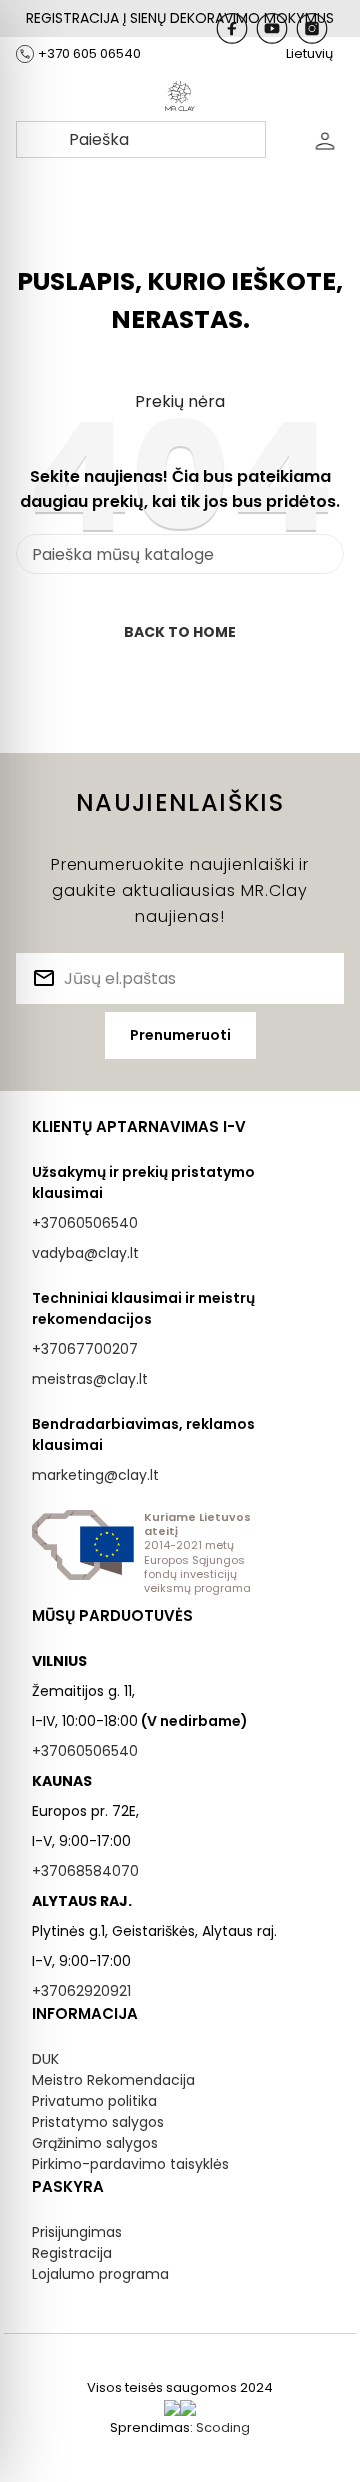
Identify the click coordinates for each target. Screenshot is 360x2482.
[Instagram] (312, 28)
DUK (45, 2059)
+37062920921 (81, 1991)
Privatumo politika (94, 2101)
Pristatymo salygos (98, 2122)
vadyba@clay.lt (85, 1253)
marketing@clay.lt (95, 1475)
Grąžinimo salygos (95, 2143)
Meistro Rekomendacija (113, 2080)
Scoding (223, 2427)
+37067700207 (85, 1349)
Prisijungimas (77, 2232)
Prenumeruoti (180, 1035)
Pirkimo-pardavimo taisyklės (130, 2164)
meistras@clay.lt (90, 1379)
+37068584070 (85, 1871)
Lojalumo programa (100, 2274)
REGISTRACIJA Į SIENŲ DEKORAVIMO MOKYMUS (180, 18)
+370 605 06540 (89, 53)
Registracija (72, 2253)
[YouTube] (272, 28)
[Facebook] (232, 28)
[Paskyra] (325, 140)
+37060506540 (85, 1223)
